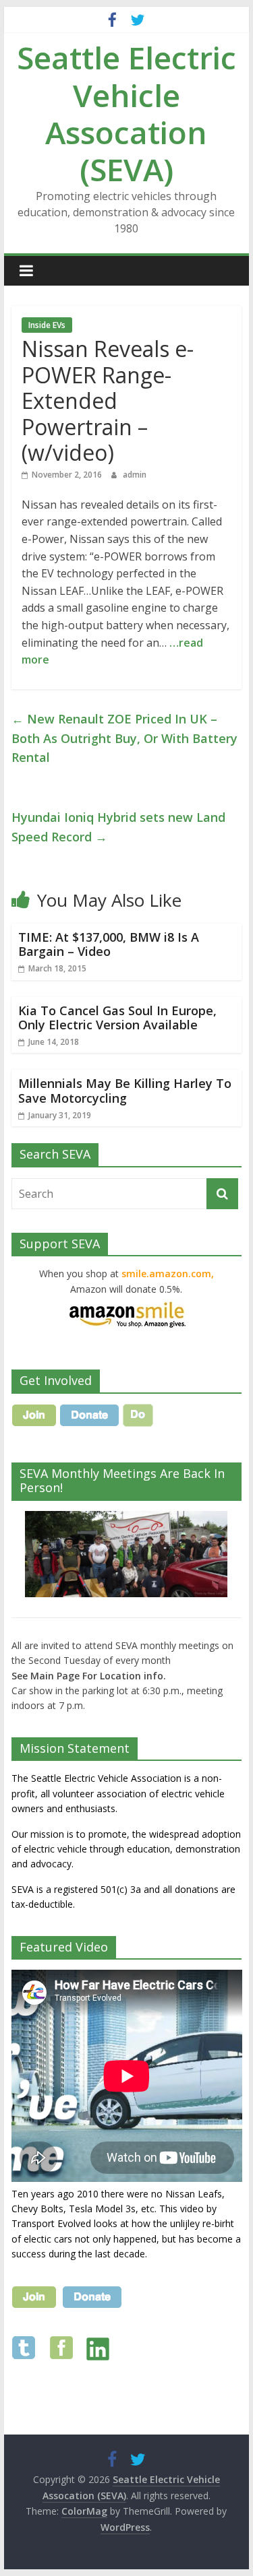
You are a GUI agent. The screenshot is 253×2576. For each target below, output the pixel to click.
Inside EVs (47, 325)
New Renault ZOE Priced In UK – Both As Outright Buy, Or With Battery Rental (124, 738)
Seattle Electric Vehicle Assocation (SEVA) (126, 113)
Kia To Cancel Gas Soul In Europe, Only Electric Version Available (117, 1018)
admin (135, 475)
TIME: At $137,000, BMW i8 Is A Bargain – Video (109, 944)
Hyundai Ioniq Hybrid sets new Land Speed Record (118, 827)
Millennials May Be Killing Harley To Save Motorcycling (125, 1091)
